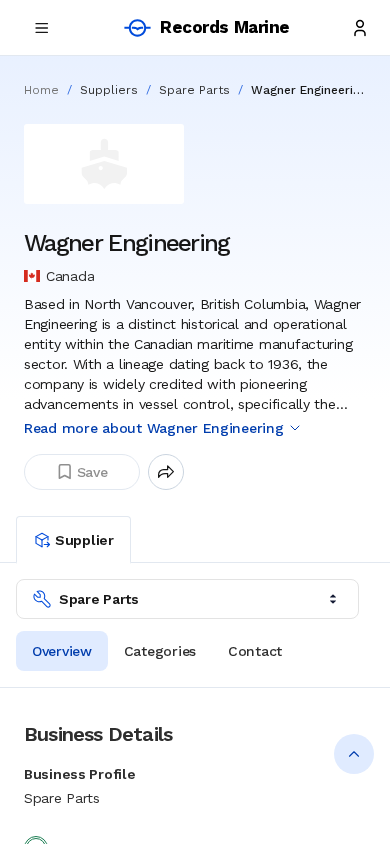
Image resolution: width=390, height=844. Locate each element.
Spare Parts (194, 90)
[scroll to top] (354, 754)
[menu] (42, 28)
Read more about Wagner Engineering (153, 428)
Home (41, 90)
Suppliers (109, 90)
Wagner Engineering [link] (308, 90)
